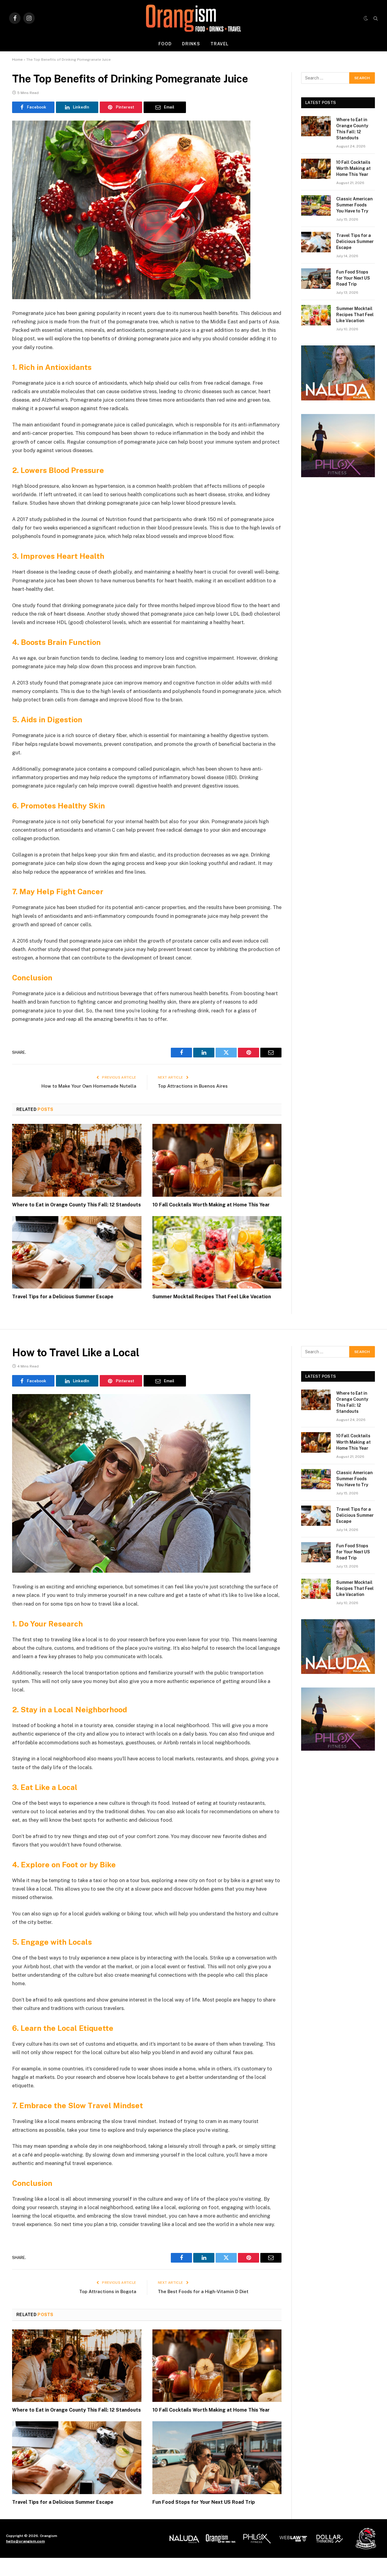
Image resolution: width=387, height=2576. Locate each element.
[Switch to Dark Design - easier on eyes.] (366, 18)
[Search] (375, 18)
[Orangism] (193, 18)
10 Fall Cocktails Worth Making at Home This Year (211, 1205)
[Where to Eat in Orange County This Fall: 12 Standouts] (77, 1160)
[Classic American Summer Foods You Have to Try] (316, 205)
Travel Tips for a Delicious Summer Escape (63, 1297)
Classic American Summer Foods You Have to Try (354, 205)
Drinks (191, 44)
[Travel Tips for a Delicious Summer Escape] (77, 1252)
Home (17, 60)
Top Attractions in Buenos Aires (193, 1086)
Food (165, 44)
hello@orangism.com (25, 2541)
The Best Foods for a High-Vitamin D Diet (203, 2291)
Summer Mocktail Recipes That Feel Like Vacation (212, 1297)
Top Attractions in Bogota (108, 2291)
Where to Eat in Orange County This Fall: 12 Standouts (76, 1205)
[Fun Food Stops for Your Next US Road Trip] (316, 278)
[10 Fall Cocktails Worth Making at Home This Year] (217, 1160)
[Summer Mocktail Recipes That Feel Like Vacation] (217, 1252)
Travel (220, 44)
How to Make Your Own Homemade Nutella (89, 1086)
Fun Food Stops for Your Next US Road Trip (353, 278)
